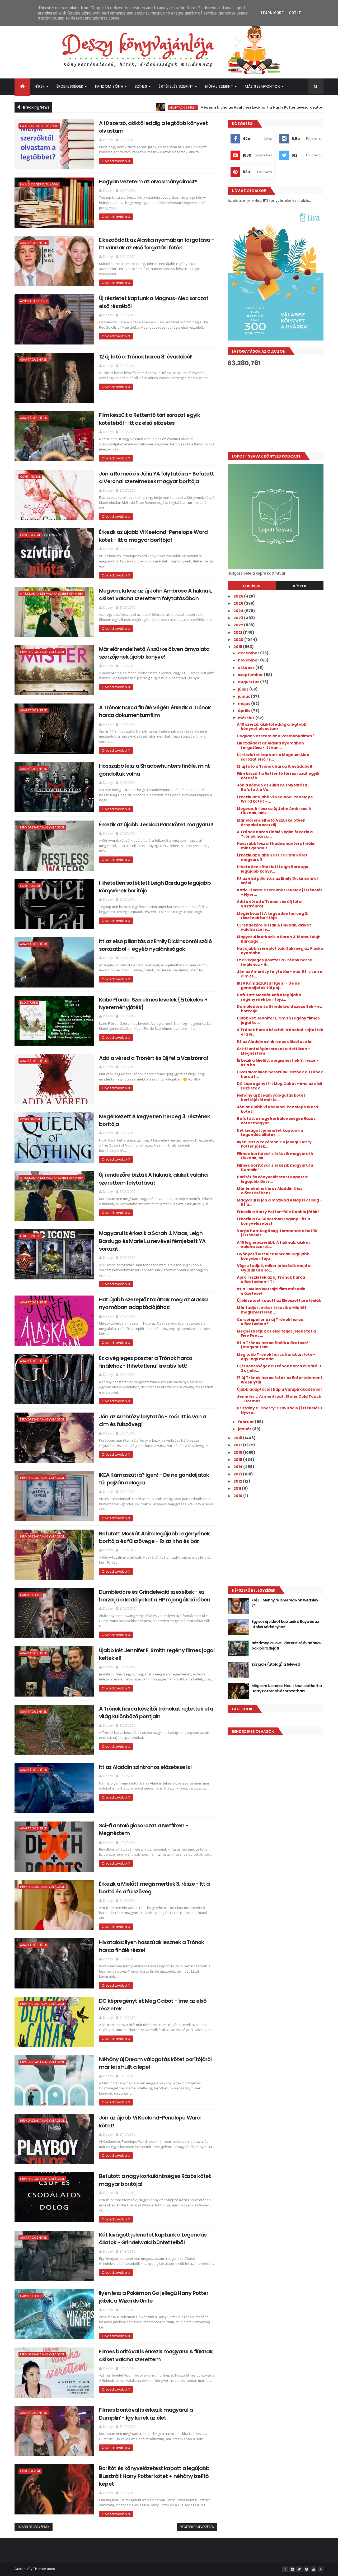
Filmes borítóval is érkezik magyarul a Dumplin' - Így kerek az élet (146, 2414)
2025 (239, 603)
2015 (238, 1460)
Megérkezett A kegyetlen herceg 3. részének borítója (273, 916)
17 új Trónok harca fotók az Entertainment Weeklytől (280, 1380)
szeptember (251, 675)
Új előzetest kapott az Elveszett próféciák (279, 1301)
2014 (238, 1467)
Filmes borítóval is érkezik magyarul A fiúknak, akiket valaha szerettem (156, 2355)
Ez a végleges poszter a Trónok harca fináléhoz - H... (275, 962)
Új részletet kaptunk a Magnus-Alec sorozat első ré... (273, 757)
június (244, 696)
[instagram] (292, 2569)
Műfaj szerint (219, 86)
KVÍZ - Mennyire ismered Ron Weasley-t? (286, 1603)
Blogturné (29, 1002)
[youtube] (313, 2569)
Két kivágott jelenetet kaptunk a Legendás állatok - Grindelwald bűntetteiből (153, 2239)
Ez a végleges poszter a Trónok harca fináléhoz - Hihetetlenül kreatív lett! (146, 1362)
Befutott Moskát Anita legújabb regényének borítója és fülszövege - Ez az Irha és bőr (154, 1537)
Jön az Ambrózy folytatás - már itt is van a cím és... (280, 974)
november (249, 660)
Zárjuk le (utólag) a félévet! (276, 1664)
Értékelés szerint (176, 86)
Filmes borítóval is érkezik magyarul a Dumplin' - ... (275, 1168)
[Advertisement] (276, 409)
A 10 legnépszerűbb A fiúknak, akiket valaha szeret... (273, 1245)
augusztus (249, 682)
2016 (238, 1452)
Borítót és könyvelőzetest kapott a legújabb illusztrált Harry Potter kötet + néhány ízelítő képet (154, 2476)
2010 (238, 1496)
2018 (238, 1438)
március (247, 718)
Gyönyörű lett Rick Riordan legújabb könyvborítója (273, 1256)
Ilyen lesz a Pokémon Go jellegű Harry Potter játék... (274, 1144)
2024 (239, 611)
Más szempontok (262, 86)
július (244, 689)
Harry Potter (31, 1595)
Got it (295, 13)
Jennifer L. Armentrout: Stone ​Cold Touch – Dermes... (279, 1399)
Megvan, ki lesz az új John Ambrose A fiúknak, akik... (274, 811)
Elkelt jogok (30, 1236)
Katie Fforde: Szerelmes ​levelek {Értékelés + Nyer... (280, 892)
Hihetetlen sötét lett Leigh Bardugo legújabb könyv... (273, 869)
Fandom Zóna (109, 86)
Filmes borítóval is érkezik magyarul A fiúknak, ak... (275, 1156)
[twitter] (299, 2569)
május (245, 704)
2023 (239, 618)
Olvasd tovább (114, 161)
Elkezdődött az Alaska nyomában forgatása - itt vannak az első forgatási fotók (156, 244)
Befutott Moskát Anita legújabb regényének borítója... (269, 997)
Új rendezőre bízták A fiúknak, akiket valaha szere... (274, 927)
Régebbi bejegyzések (197, 2527)
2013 (238, 1474)
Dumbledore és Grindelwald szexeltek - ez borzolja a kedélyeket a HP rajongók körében (155, 1596)
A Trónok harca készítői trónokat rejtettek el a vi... (280, 1032)
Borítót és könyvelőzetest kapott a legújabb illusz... (272, 1179)
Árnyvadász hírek (34, 301)
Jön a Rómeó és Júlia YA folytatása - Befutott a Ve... (273, 787)
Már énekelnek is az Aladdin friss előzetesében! (270, 1191)
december (249, 653)
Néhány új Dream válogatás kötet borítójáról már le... (271, 1098)
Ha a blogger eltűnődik (39, 126)
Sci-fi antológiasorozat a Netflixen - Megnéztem (273, 1051)
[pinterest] (306, 2569)
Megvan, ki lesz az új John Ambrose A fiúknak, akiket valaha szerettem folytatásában (156, 595)
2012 (238, 1481)
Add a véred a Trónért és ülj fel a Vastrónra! (154, 1058)
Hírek (40, 86)
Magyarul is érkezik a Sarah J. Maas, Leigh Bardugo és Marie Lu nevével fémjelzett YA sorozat (152, 1241)
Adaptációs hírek (95, 107)
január (245, 1429)
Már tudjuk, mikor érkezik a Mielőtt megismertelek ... (272, 1310)
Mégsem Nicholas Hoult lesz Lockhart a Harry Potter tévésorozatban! (176, 107)
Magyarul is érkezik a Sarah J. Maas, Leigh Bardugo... (279, 939)
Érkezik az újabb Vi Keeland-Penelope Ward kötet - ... (275, 799)
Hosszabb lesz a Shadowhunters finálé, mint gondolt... (276, 846)
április (245, 711)
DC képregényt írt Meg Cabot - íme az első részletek (280, 1086)
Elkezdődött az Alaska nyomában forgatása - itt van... (270, 745)
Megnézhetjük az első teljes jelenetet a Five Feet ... (276, 1333)
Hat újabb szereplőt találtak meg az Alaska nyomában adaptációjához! (153, 1303)
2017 (238, 1445)
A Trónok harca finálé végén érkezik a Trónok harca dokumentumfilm (155, 711)
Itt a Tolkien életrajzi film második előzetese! (271, 1291)
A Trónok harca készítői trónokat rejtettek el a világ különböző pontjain (156, 1713)
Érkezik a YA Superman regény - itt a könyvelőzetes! (273, 1221)
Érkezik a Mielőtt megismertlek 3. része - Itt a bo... (278, 1063)
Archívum (252, 586)
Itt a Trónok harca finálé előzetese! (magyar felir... (273, 1345)
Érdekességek (70, 86)
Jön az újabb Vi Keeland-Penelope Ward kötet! (277, 1109)
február (246, 1422)
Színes (141, 86)
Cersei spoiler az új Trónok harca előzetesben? (270, 1322)
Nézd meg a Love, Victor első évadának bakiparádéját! (286, 1646)
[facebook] (285, 2569)
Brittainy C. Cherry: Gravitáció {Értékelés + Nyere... (280, 1410)
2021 (238, 632)
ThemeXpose (44, 2569)
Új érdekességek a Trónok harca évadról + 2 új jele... (279, 1368)
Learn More (272, 13)
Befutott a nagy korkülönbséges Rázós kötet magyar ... (276, 1121)
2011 (238, 1488)
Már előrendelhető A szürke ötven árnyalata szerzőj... (271, 823)
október (247, 668)
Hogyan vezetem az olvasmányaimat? (148, 181)
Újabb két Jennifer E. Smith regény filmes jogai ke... (278, 1020)
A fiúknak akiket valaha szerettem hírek (52, 593)
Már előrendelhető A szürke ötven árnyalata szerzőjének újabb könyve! (154, 653)
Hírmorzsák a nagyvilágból (42, 652)
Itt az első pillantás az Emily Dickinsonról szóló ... (277, 881)
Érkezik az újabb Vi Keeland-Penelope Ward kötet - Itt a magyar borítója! (153, 536)
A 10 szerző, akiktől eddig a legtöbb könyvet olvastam (272, 727)
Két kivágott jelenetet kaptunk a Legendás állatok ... (270, 1133)
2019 (238, 647)
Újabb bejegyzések (34, 2527)
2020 (239, 640)
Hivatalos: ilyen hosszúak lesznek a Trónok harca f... (280, 1074)
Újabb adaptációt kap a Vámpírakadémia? (280, 1389)
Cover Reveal (30, 476)
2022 (239, 625)
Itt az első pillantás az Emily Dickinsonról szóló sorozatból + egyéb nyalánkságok (155, 945)
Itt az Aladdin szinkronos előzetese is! (145, 1767)
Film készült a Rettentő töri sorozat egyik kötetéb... (278, 776)
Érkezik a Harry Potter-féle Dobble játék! (278, 1212)
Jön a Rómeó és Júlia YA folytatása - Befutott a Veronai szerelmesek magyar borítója (156, 478)
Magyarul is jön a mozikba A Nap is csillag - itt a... (279, 1202)
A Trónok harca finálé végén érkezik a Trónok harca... (275, 834)
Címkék (299, 586)
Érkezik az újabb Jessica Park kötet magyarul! (156, 824)
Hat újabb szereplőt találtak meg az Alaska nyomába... (280, 951)
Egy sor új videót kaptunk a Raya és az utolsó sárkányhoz (285, 1624)
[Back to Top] (321, 2569)
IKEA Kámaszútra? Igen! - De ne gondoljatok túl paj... (268, 986)
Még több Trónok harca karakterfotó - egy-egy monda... (276, 1357)
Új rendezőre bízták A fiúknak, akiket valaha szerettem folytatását (153, 1179)
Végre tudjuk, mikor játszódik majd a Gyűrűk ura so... (274, 1268)
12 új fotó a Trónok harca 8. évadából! (146, 357)
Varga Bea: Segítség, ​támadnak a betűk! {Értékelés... (278, 1233)
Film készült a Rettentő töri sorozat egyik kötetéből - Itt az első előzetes (149, 419)
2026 (239, 596)
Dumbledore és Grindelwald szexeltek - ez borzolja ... (279, 1009)
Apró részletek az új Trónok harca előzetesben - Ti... (271, 1280)
